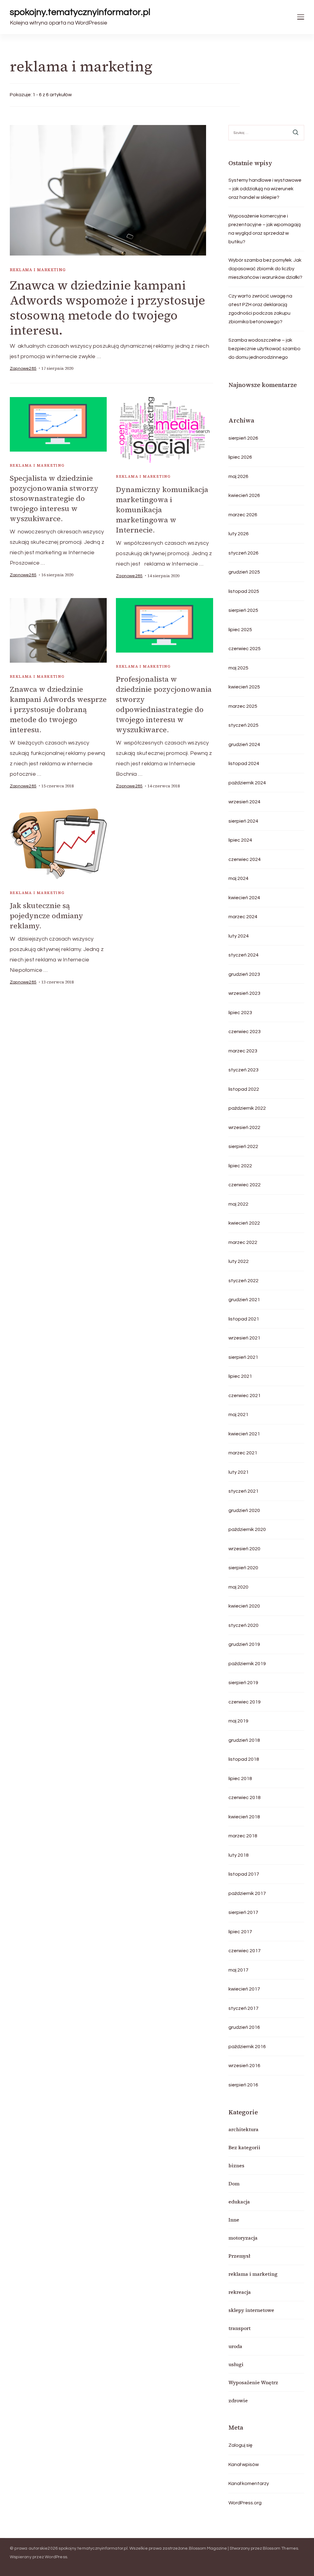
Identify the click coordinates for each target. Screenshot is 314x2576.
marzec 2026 (243, 515)
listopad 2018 (244, 1759)
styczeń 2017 (243, 2008)
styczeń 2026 (243, 553)
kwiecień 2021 (244, 1434)
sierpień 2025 (243, 610)
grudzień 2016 (244, 2027)
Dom (234, 2184)
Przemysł (239, 2256)
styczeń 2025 (243, 725)
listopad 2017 (244, 1874)
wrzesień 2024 (244, 802)
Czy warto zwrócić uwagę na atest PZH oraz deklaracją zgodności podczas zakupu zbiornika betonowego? (260, 309)
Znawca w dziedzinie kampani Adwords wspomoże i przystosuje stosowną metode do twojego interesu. (107, 308)
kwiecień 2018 (244, 1817)
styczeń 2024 (243, 955)
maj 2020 (238, 1587)
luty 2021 (239, 1472)
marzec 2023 (243, 1051)
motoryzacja (243, 2238)
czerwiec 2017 (245, 1951)
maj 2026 (238, 476)
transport (239, 2328)
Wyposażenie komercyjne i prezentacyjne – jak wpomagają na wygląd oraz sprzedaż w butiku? (265, 229)
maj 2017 (238, 1970)
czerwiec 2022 (245, 1185)
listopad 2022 (244, 1089)
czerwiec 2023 (245, 1032)
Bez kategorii (244, 2147)
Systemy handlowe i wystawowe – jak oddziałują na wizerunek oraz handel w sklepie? (265, 189)
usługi (236, 2364)
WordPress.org (245, 2503)
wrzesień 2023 (244, 993)
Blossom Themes (281, 2548)
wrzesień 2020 (244, 1549)
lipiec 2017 (240, 1932)
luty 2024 (239, 936)
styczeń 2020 (243, 1625)
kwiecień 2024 (244, 898)
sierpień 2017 (243, 1912)
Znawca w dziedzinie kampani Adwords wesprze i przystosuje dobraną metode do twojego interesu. (58, 709)
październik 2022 (247, 1108)
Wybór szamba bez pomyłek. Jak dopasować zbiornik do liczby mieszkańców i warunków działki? (265, 269)
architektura (243, 2129)
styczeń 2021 (243, 1491)
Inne (234, 2220)
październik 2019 (247, 1664)
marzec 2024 (243, 917)
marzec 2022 (243, 1242)
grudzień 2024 (244, 744)
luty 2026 (239, 534)
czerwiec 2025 (245, 649)
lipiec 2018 (240, 1779)
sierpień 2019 (243, 1683)
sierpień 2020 (243, 1568)
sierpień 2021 (243, 1357)
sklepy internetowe (251, 2310)
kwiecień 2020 (244, 1606)
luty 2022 (239, 1261)
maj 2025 (238, 668)
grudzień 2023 (244, 974)
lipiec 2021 (240, 1376)
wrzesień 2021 (244, 1338)
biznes (236, 2165)
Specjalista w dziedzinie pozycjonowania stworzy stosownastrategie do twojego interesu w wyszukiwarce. (54, 498)
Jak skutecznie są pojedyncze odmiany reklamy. (46, 916)
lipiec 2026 (240, 457)
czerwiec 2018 (245, 1798)
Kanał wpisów (244, 2464)
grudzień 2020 (244, 1510)
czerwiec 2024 (245, 859)
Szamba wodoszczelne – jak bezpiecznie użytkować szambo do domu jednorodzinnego (264, 349)
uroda (235, 2346)
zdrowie (238, 2400)
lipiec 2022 (240, 1166)
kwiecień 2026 (244, 495)
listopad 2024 (244, 763)
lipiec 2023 (240, 1013)
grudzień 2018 (244, 1740)
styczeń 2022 (243, 1281)
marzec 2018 (243, 1836)
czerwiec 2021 (245, 1396)
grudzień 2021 (244, 1300)
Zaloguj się (240, 2445)
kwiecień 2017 (244, 1989)
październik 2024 (247, 783)
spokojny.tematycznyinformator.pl (80, 12)
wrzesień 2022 (244, 1127)
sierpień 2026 (243, 438)
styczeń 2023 (243, 1070)
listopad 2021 (244, 1319)
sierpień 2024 (243, 821)
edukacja (239, 2202)
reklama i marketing (38, 270)
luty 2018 (239, 1855)
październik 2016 (247, 2047)
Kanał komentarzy (249, 2483)
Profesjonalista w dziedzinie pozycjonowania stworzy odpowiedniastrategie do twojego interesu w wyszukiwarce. (164, 704)
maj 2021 (238, 1415)
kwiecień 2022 (244, 1223)
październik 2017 (247, 1893)
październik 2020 (247, 1529)
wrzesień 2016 (244, 2066)
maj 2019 (238, 1721)
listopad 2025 (244, 591)
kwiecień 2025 (244, 687)
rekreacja (240, 2292)
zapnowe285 (23, 369)
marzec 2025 (243, 706)
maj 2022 (238, 1204)
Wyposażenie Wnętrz (253, 2382)
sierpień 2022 (243, 1146)
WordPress (56, 2557)
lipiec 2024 (240, 840)
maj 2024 (238, 878)
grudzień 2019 (244, 1644)
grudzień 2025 (244, 572)
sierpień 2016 (243, 2085)
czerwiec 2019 (245, 1702)
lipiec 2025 (240, 630)
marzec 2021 (243, 1453)
